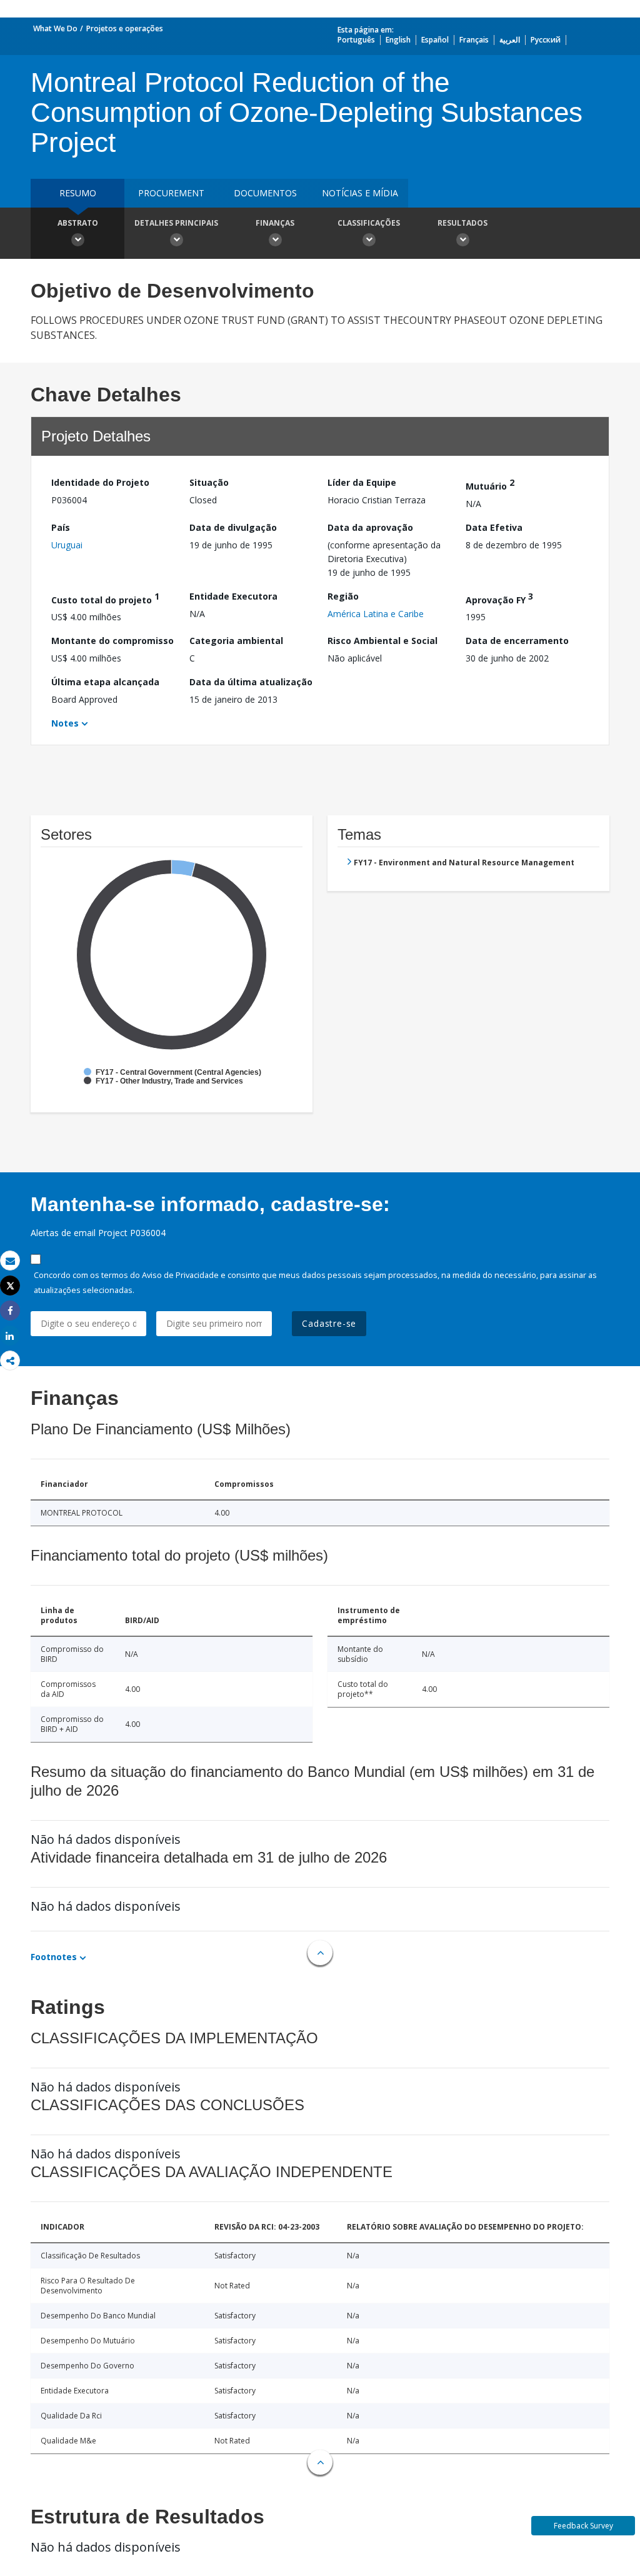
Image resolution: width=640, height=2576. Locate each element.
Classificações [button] (369, 223)
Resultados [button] (462, 223)
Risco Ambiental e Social (382, 641)
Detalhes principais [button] (176, 223)
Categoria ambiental (236, 641)
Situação (209, 482)
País (61, 527)
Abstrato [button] (78, 223)
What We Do (55, 28)
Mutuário (490, 484)
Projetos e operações (125, 28)
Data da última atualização (251, 682)
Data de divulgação (233, 527)
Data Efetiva (494, 527)
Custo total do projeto (105, 598)
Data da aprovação (370, 527)
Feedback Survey (583, 2526)
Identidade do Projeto (100, 482)
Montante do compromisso (112, 641)
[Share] (10, 1311)
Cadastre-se (329, 1323)
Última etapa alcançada (105, 682)
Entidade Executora (233, 596)
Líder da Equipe (362, 482)
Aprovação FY (499, 598)
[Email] (10, 1261)
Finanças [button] (275, 223)
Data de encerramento (517, 641)
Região (343, 596)
